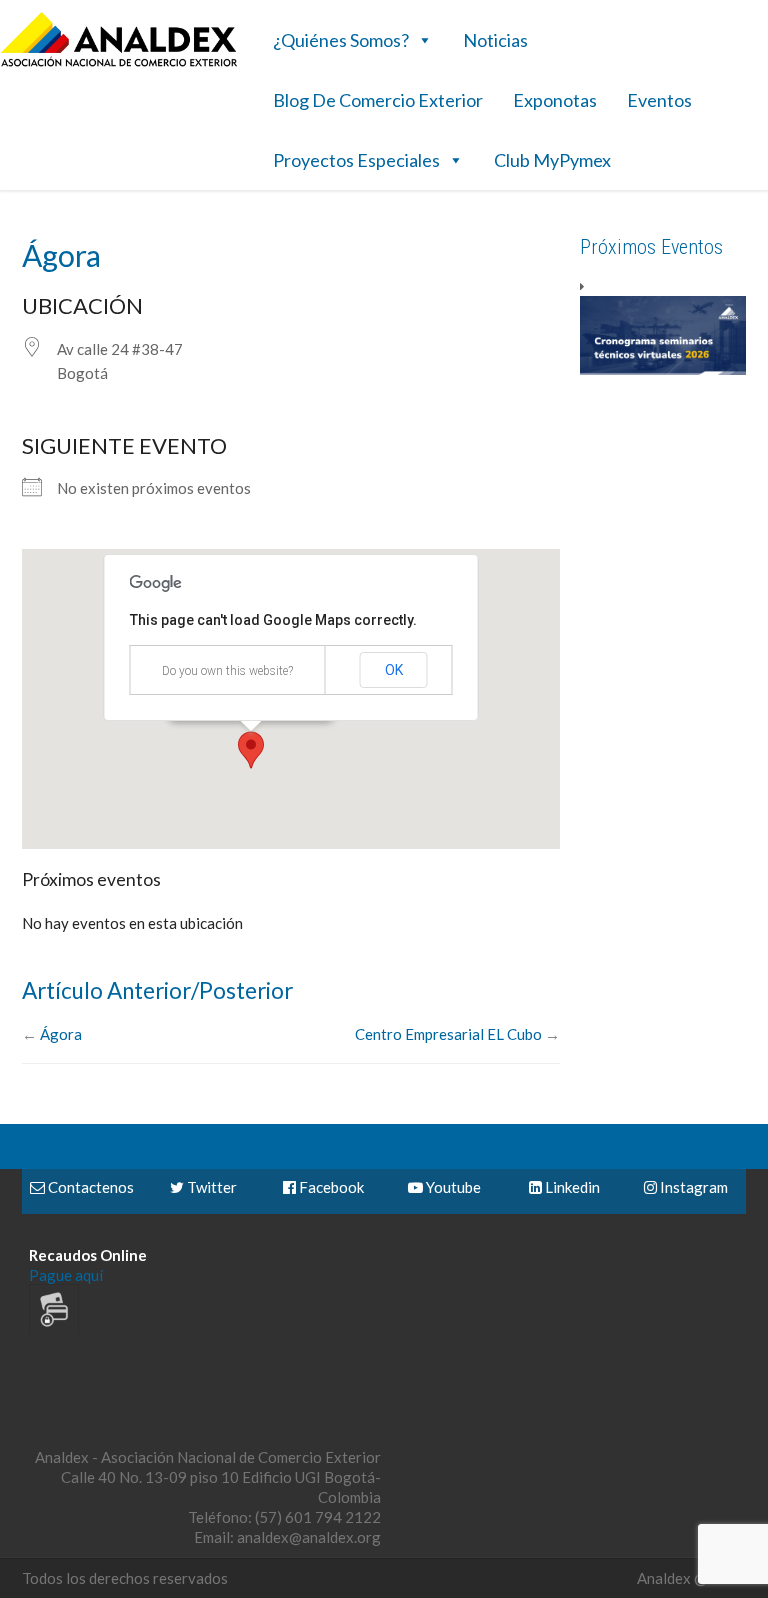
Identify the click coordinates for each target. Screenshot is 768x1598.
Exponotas (555, 100)
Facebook (330, 1187)
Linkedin (571, 1187)
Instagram (692, 1187)
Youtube (452, 1187)
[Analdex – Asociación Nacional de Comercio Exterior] (119, 64)
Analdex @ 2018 (691, 1578)
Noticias (495, 40)
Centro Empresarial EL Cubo (448, 1034)
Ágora (61, 1034)
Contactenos (89, 1187)
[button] (251, 750)
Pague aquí (66, 1275)
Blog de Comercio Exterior (378, 100)
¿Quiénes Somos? (341, 40)
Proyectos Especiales (356, 160)
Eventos (659, 100)
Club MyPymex (552, 160)
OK (394, 670)
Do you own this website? (227, 671)
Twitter (210, 1187)
